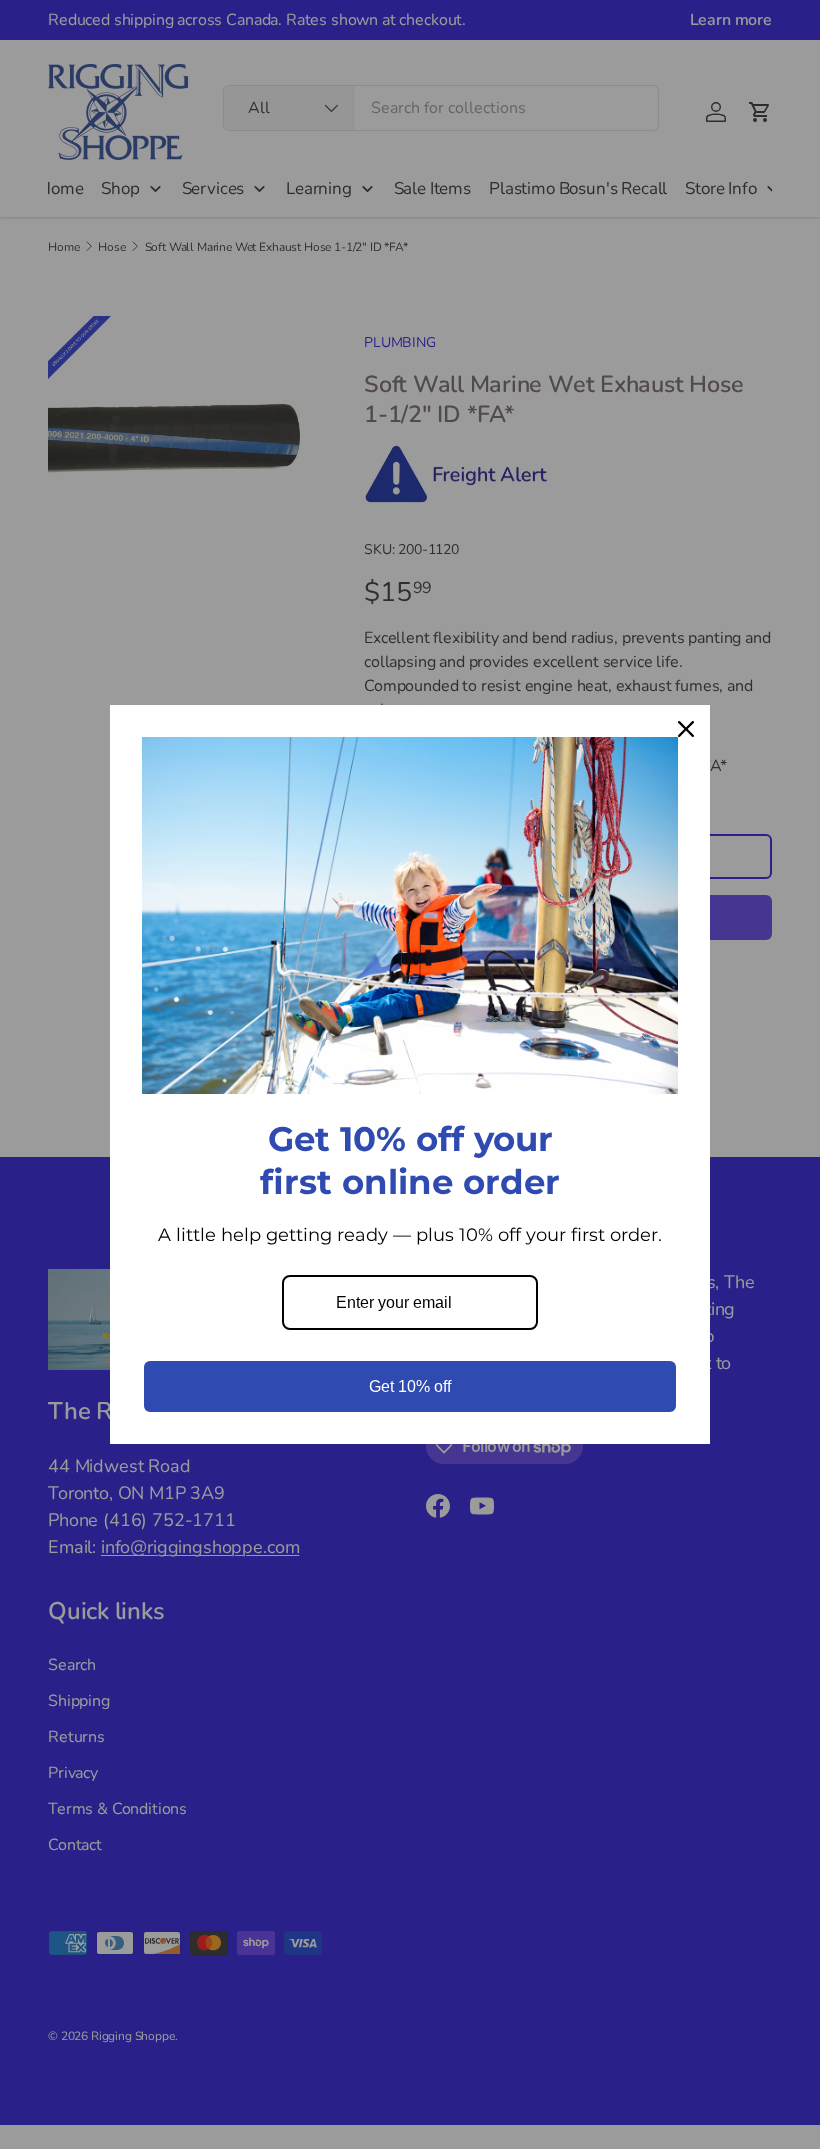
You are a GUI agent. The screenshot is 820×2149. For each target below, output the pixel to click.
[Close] (686, 729)
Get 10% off (410, 1386)
